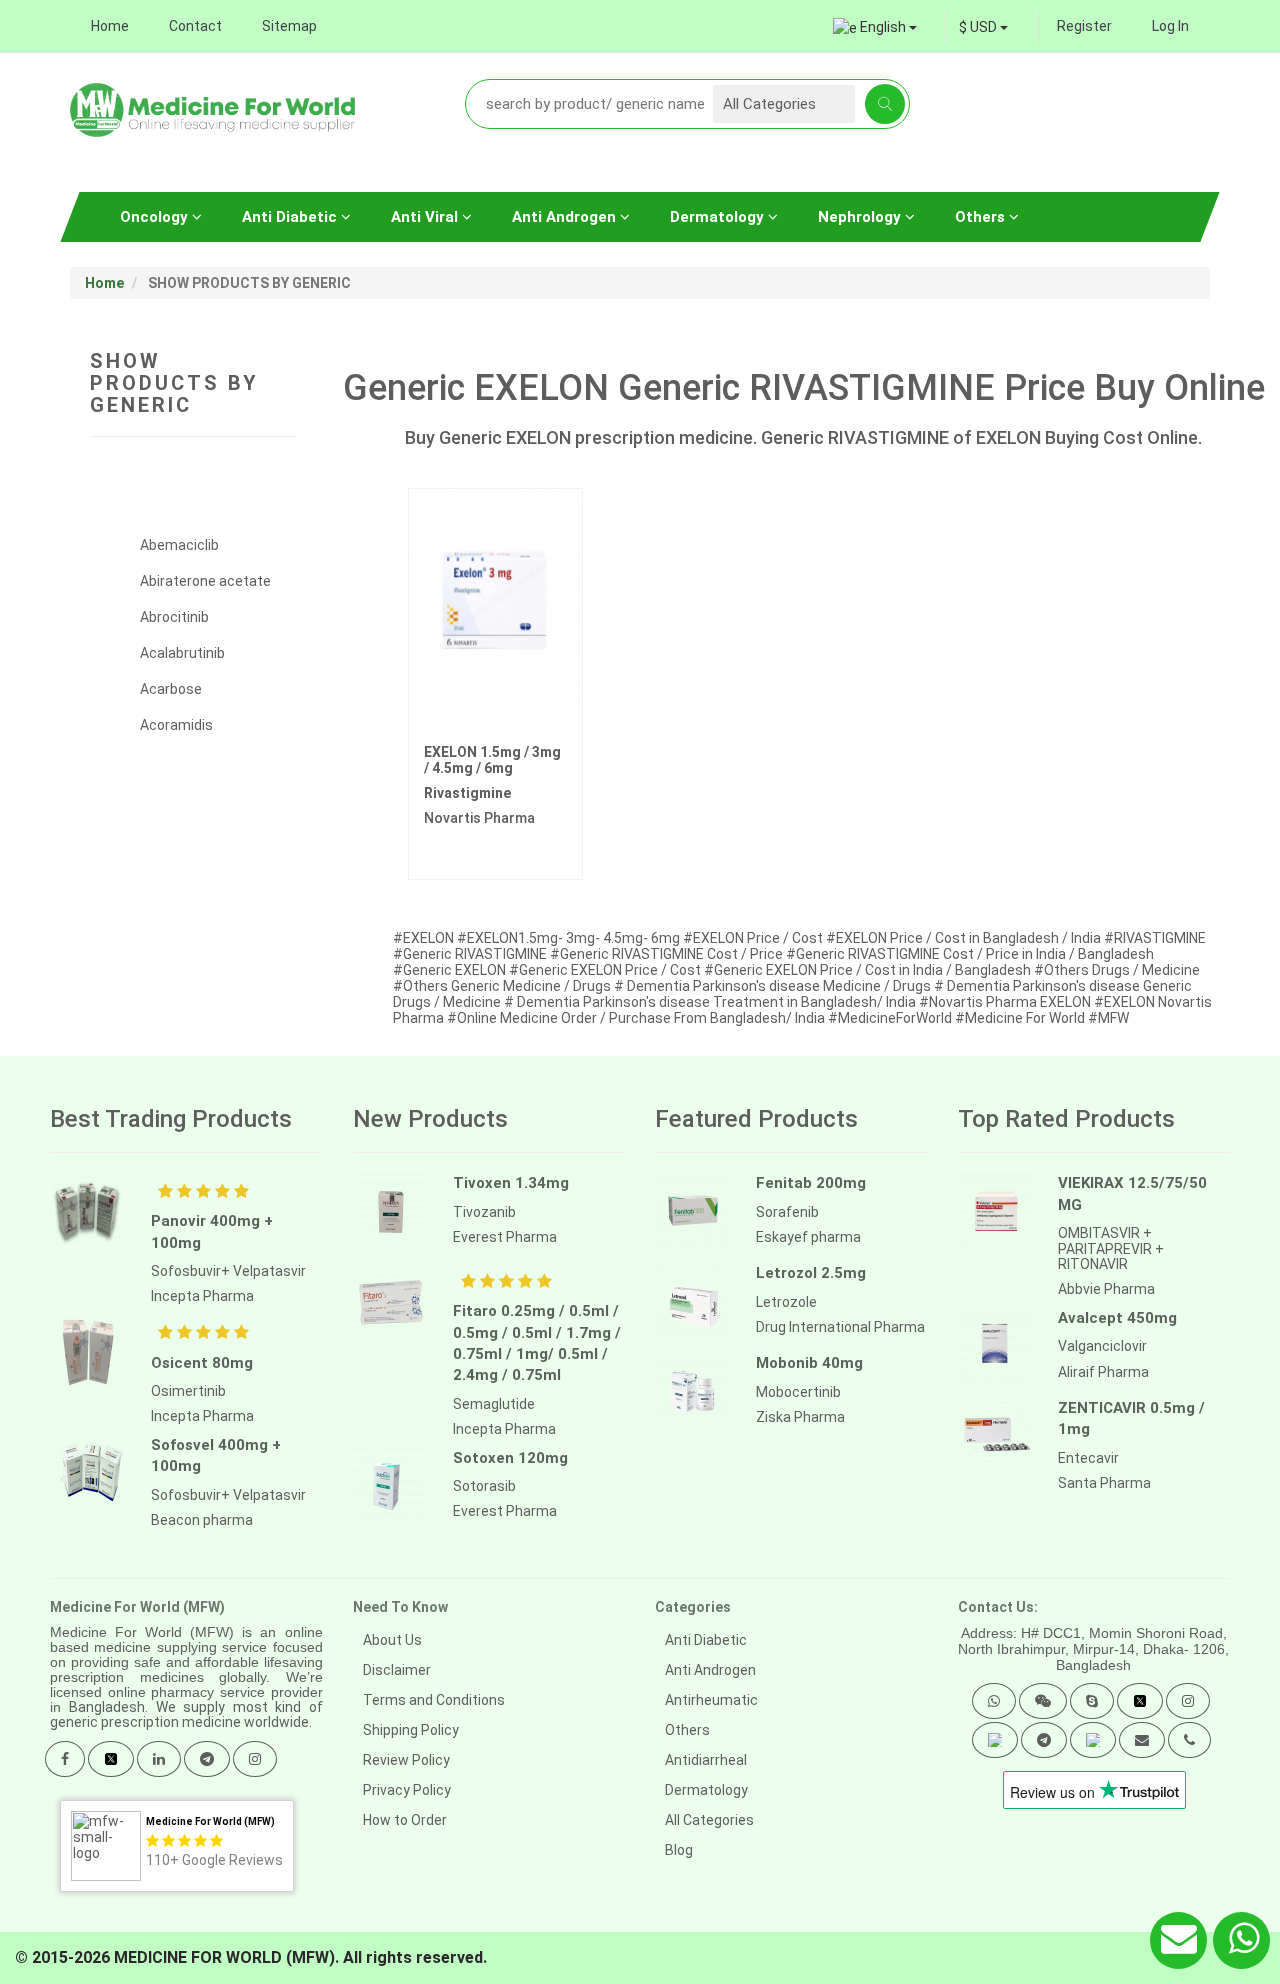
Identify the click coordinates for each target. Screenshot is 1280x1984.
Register (1084, 26)
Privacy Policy (407, 1790)
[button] (994, 1701)
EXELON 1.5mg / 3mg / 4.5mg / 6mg (492, 760)
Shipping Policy (411, 1730)
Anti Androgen (566, 217)
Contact (195, 26)
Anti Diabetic (291, 217)
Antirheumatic (711, 1700)
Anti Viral (426, 217)
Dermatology (719, 217)
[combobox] (983, 27)
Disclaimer (397, 1670)
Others (982, 217)
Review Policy (406, 1760)
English (883, 27)
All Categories (709, 1820)
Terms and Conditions (434, 1700)
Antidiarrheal (706, 1760)
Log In (1170, 26)
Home (110, 26)
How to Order (405, 1820)
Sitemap (289, 26)
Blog (679, 1850)
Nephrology (861, 217)
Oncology (156, 217)
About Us (392, 1640)
